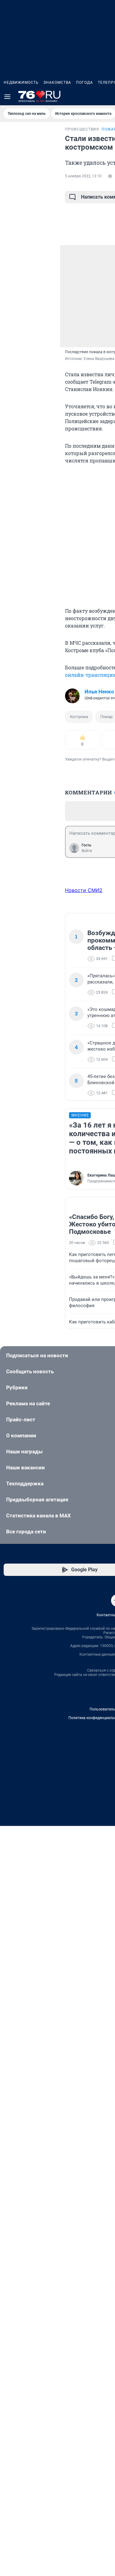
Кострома (79, 717)
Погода (84, 83)
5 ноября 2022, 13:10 (83, 176)
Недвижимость (21, 83)
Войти (87, 851)
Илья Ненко (99, 692)
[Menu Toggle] (7, 97)
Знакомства (57, 83)
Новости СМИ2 (84, 890)
